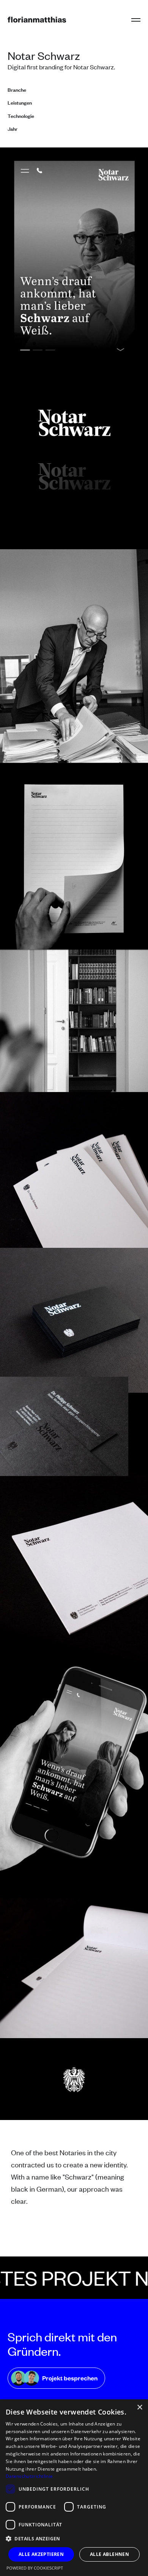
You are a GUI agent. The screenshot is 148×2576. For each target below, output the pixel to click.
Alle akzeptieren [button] (41, 2554)
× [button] (139, 2408)
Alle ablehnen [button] (109, 2554)
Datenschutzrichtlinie (29, 2476)
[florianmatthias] (37, 20)
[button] (136, 20)
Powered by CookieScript (35, 2568)
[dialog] (74, 2488)
